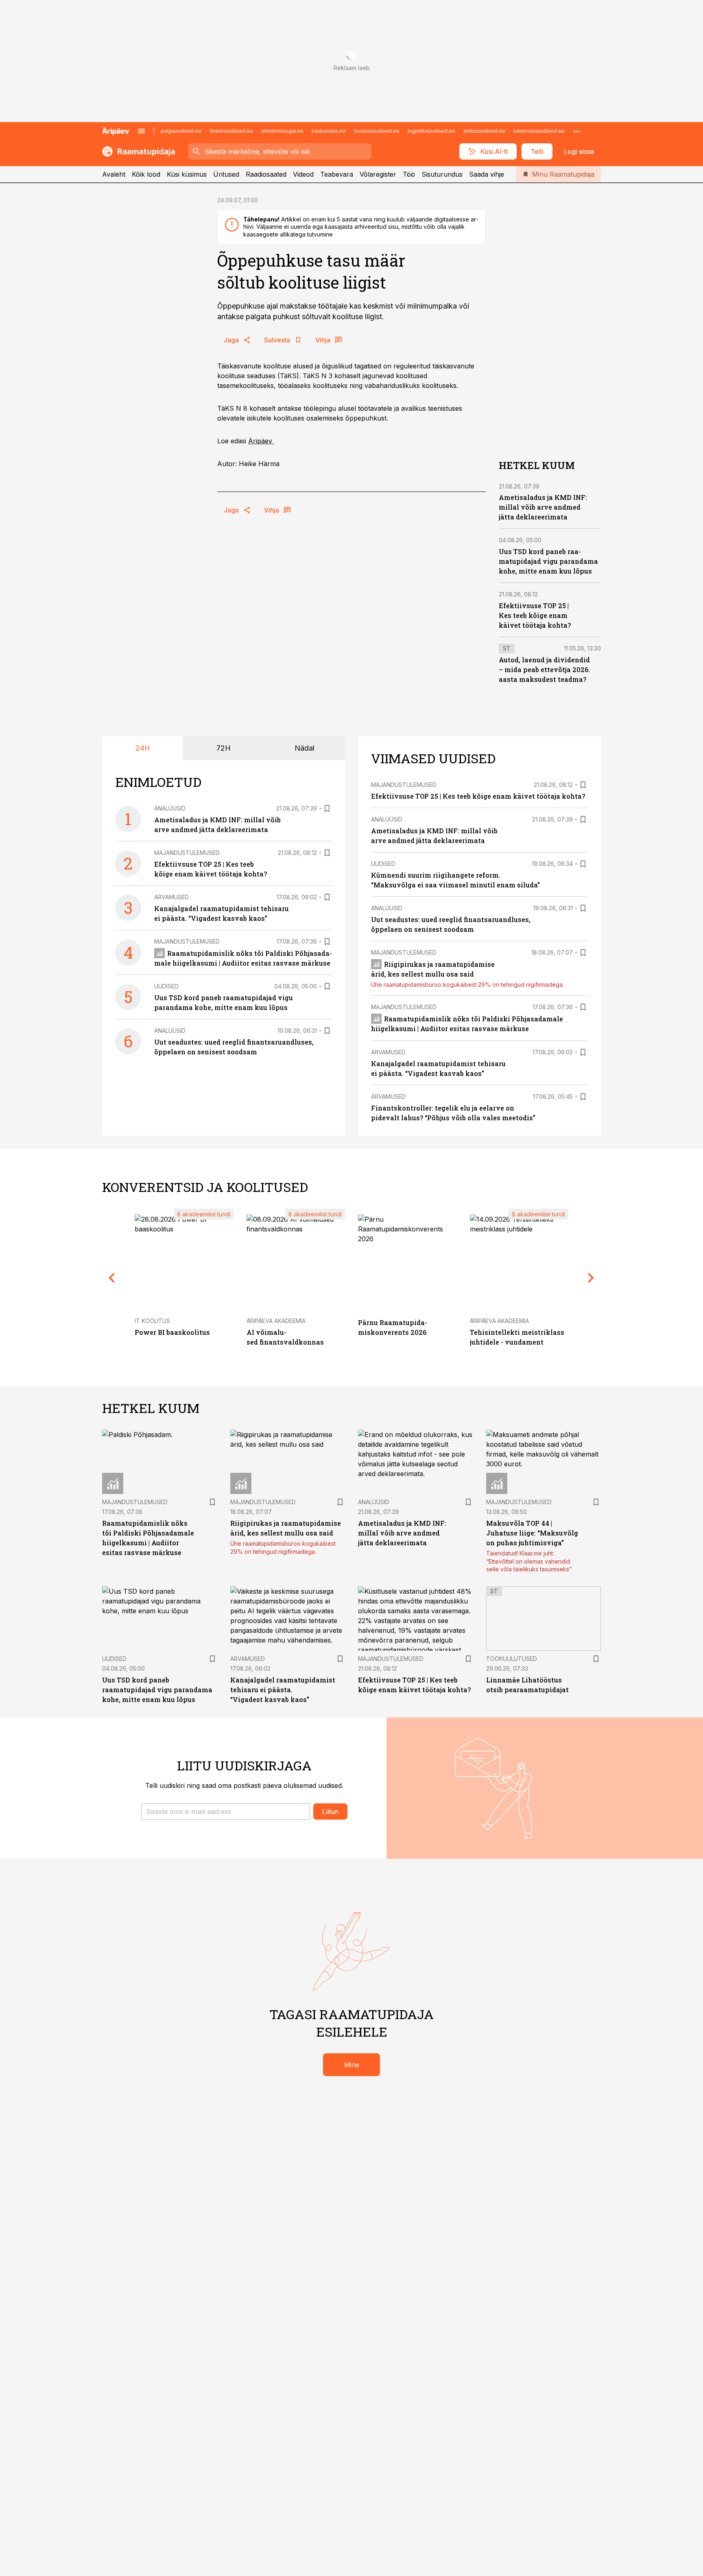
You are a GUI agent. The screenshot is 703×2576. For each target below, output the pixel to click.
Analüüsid (170, 808)
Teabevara (337, 174)
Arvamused (171, 897)
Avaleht (114, 174)
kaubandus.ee (329, 131)
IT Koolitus (152, 1321)
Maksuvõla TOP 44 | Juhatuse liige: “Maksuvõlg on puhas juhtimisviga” (532, 1533)
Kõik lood (146, 174)
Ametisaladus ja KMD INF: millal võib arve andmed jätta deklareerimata (543, 507)
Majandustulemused (187, 853)
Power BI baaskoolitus (172, 1332)
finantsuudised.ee (231, 131)
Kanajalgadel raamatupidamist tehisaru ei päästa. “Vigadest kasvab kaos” (283, 1690)
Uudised (166, 986)
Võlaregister (378, 174)
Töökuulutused (512, 1659)
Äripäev (261, 441)
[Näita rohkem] (577, 131)
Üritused (226, 174)
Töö (409, 174)
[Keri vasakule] (112, 1278)
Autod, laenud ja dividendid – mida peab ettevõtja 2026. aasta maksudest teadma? (544, 669)
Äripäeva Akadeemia (276, 1321)
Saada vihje (487, 174)
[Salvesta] (327, 808)
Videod (303, 174)
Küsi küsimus (187, 174)
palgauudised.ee (181, 131)
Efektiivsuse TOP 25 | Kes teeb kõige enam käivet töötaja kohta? (535, 615)
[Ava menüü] (142, 131)
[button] (226, 1812)
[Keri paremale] (591, 1278)
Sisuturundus (442, 174)
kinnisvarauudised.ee (539, 131)
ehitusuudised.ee (484, 131)
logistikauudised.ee (431, 131)
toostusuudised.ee (377, 131)
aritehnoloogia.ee (282, 131)
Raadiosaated (266, 174)
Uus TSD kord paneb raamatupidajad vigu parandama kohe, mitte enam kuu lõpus (548, 561)
